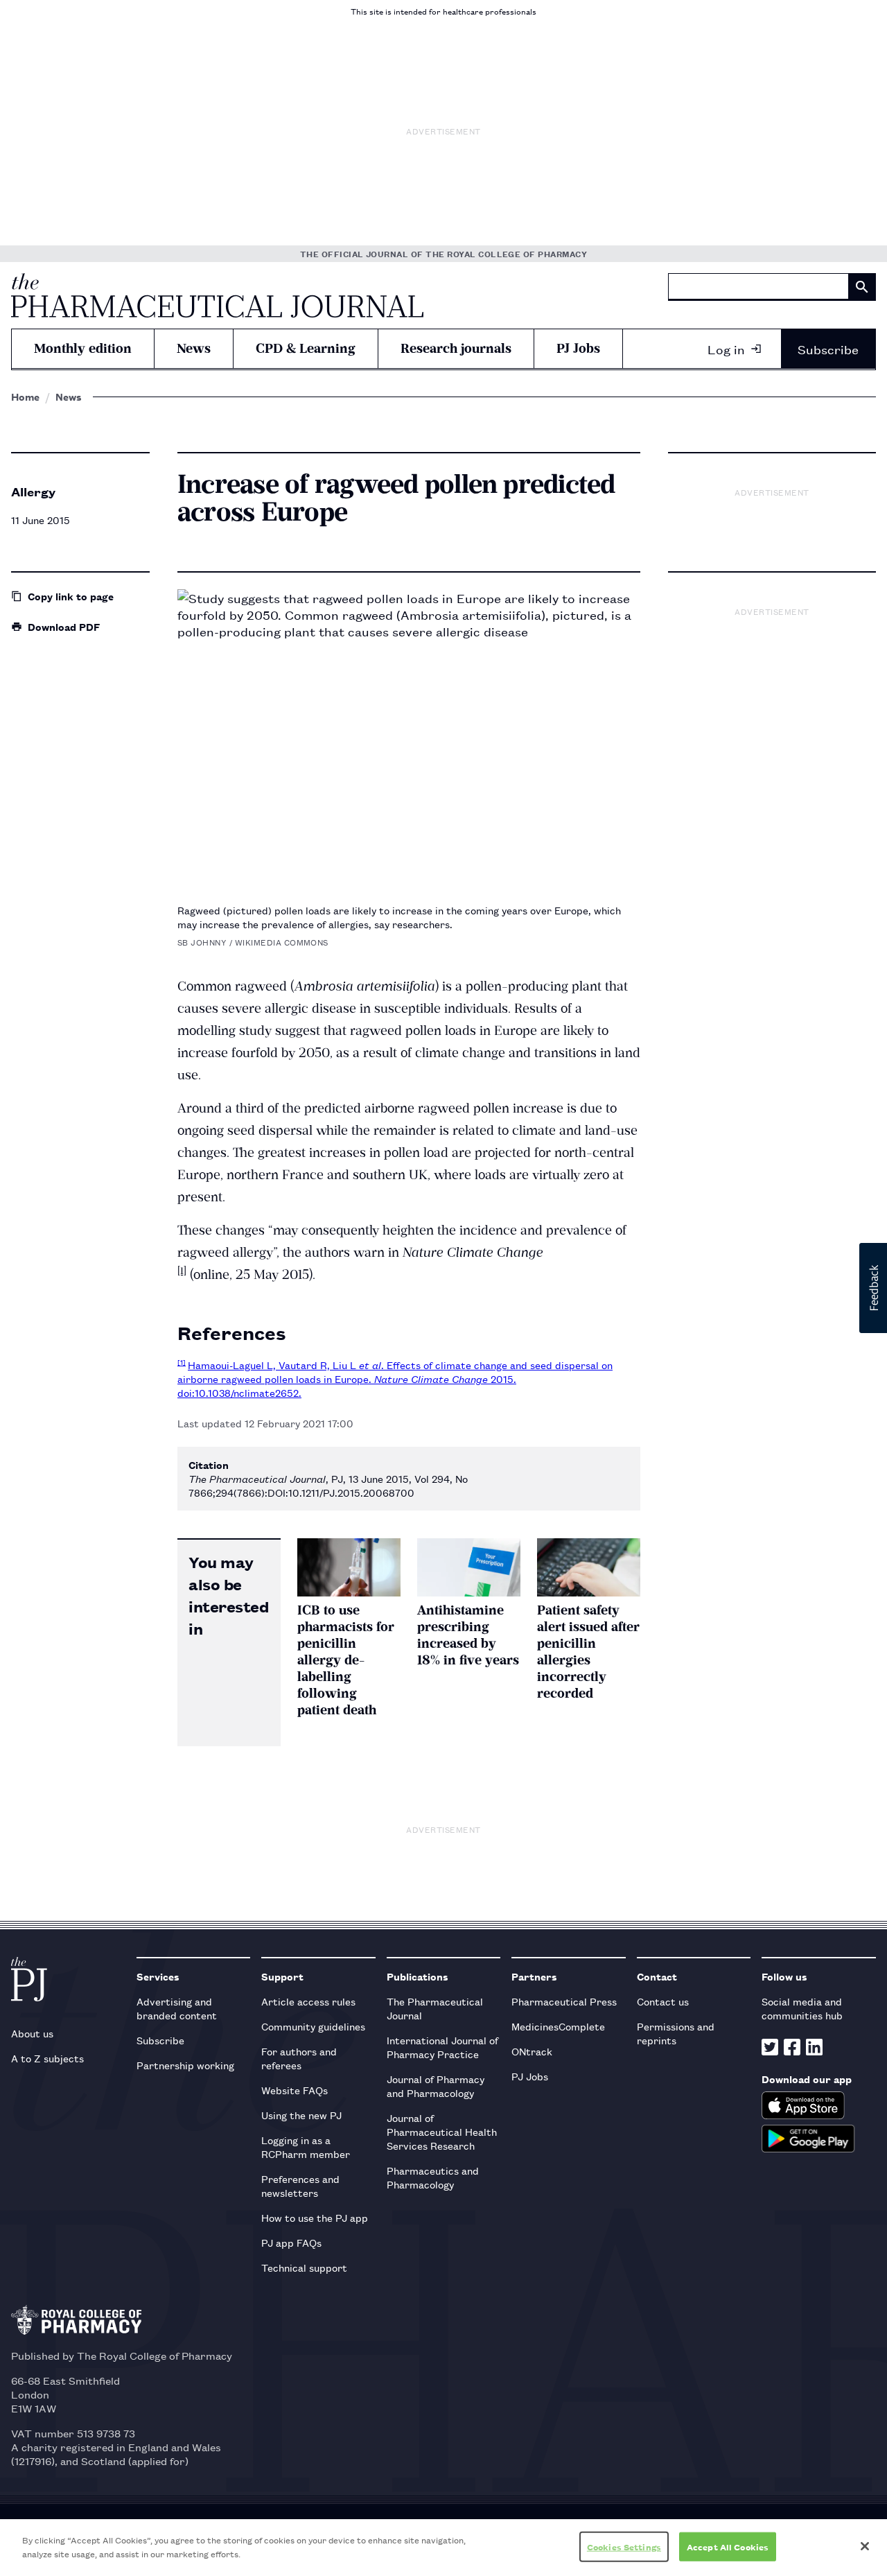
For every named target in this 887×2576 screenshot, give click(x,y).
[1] (182, 1271)
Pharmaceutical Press (564, 2001)
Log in (726, 349)
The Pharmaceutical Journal (435, 2008)
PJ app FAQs (291, 2242)
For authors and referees (299, 2058)
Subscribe (828, 349)
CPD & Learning (306, 348)
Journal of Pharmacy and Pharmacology (436, 2086)
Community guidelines (313, 2026)
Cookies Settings (624, 2547)
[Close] (865, 2546)
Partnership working (185, 2065)
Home (25, 397)
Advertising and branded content (177, 2008)
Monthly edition (83, 348)
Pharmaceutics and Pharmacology (433, 2177)
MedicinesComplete (558, 2026)
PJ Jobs (578, 348)
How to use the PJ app (315, 2217)
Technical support (304, 2267)
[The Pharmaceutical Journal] (217, 295)
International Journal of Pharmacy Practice (442, 2047)
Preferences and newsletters (300, 2185)
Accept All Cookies (728, 2547)
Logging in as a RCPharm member (306, 2147)
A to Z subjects (47, 2058)
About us (32, 2033)
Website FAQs (295, 2090)
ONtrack (532, 2051)
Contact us (663, 2001)
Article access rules (308, 2001)
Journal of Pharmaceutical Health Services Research (442, 2131)
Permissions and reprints (676, 2033)
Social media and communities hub (802, 2008)
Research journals (456, 348)
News (194, 348)
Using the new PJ (301, 2115)
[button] (873, 1288)
